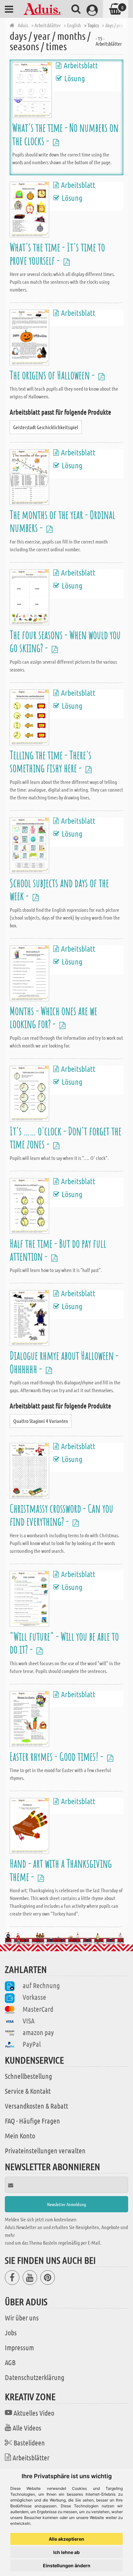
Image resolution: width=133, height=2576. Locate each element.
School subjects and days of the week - (59, 889)
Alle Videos (27, 2428)
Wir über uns (22, 2318)
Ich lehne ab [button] (66, 2552)
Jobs (11, 2332)
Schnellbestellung (28, 2076)
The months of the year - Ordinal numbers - (62, 521)
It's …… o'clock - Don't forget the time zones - (66, 1137)
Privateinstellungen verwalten (45, 2150)
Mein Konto (20, 2135)
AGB (10, 2362)
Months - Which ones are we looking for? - (53, 1017)
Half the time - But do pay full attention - (58, 1250)
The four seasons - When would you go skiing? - (65, 641)
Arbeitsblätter (31, 2457)
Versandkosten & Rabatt (36, 2106)
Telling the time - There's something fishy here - (51, 761)
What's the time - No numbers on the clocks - (65, 134)
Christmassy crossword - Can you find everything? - (61, 1515)
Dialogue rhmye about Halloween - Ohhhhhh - (64, 1362)
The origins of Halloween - (53, 375)
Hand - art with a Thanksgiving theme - (61, 1870)
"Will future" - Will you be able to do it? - (64, 1643)
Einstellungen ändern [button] (67, 2565)
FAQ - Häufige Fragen (32, 2121)
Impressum (19, 2347)
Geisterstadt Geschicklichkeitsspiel (46, 427)
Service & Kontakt (28, 2091)
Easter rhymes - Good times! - (57, 1756)
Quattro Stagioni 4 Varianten (41, 1421)
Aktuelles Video (34, 2413)
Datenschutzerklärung (35, 2377)
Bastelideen (29, 2443)
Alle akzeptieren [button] (66, 2539)
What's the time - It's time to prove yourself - (57, 253)
